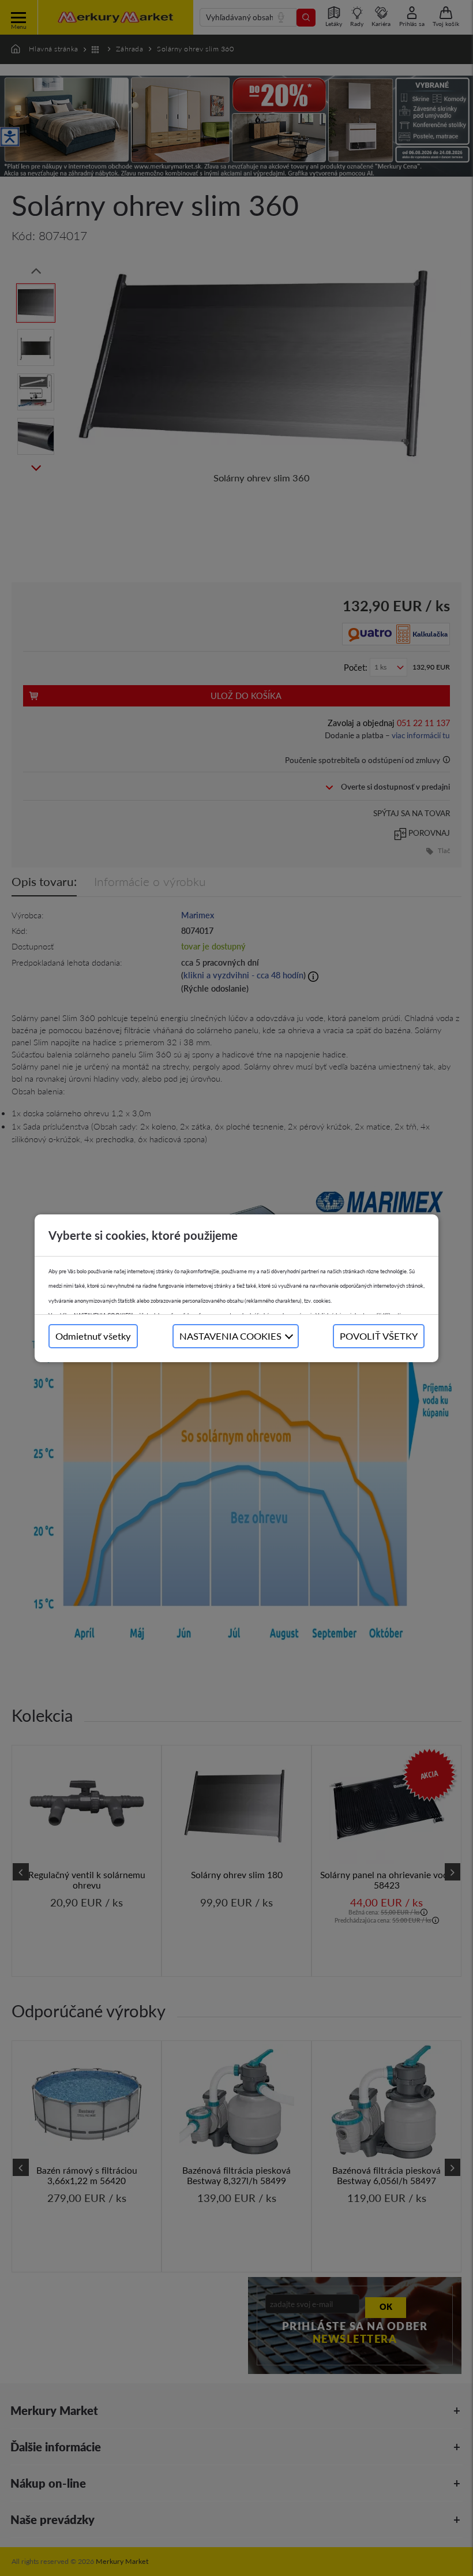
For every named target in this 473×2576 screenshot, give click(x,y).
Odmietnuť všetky (93, 1336)
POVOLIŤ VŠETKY (379, 1336)
